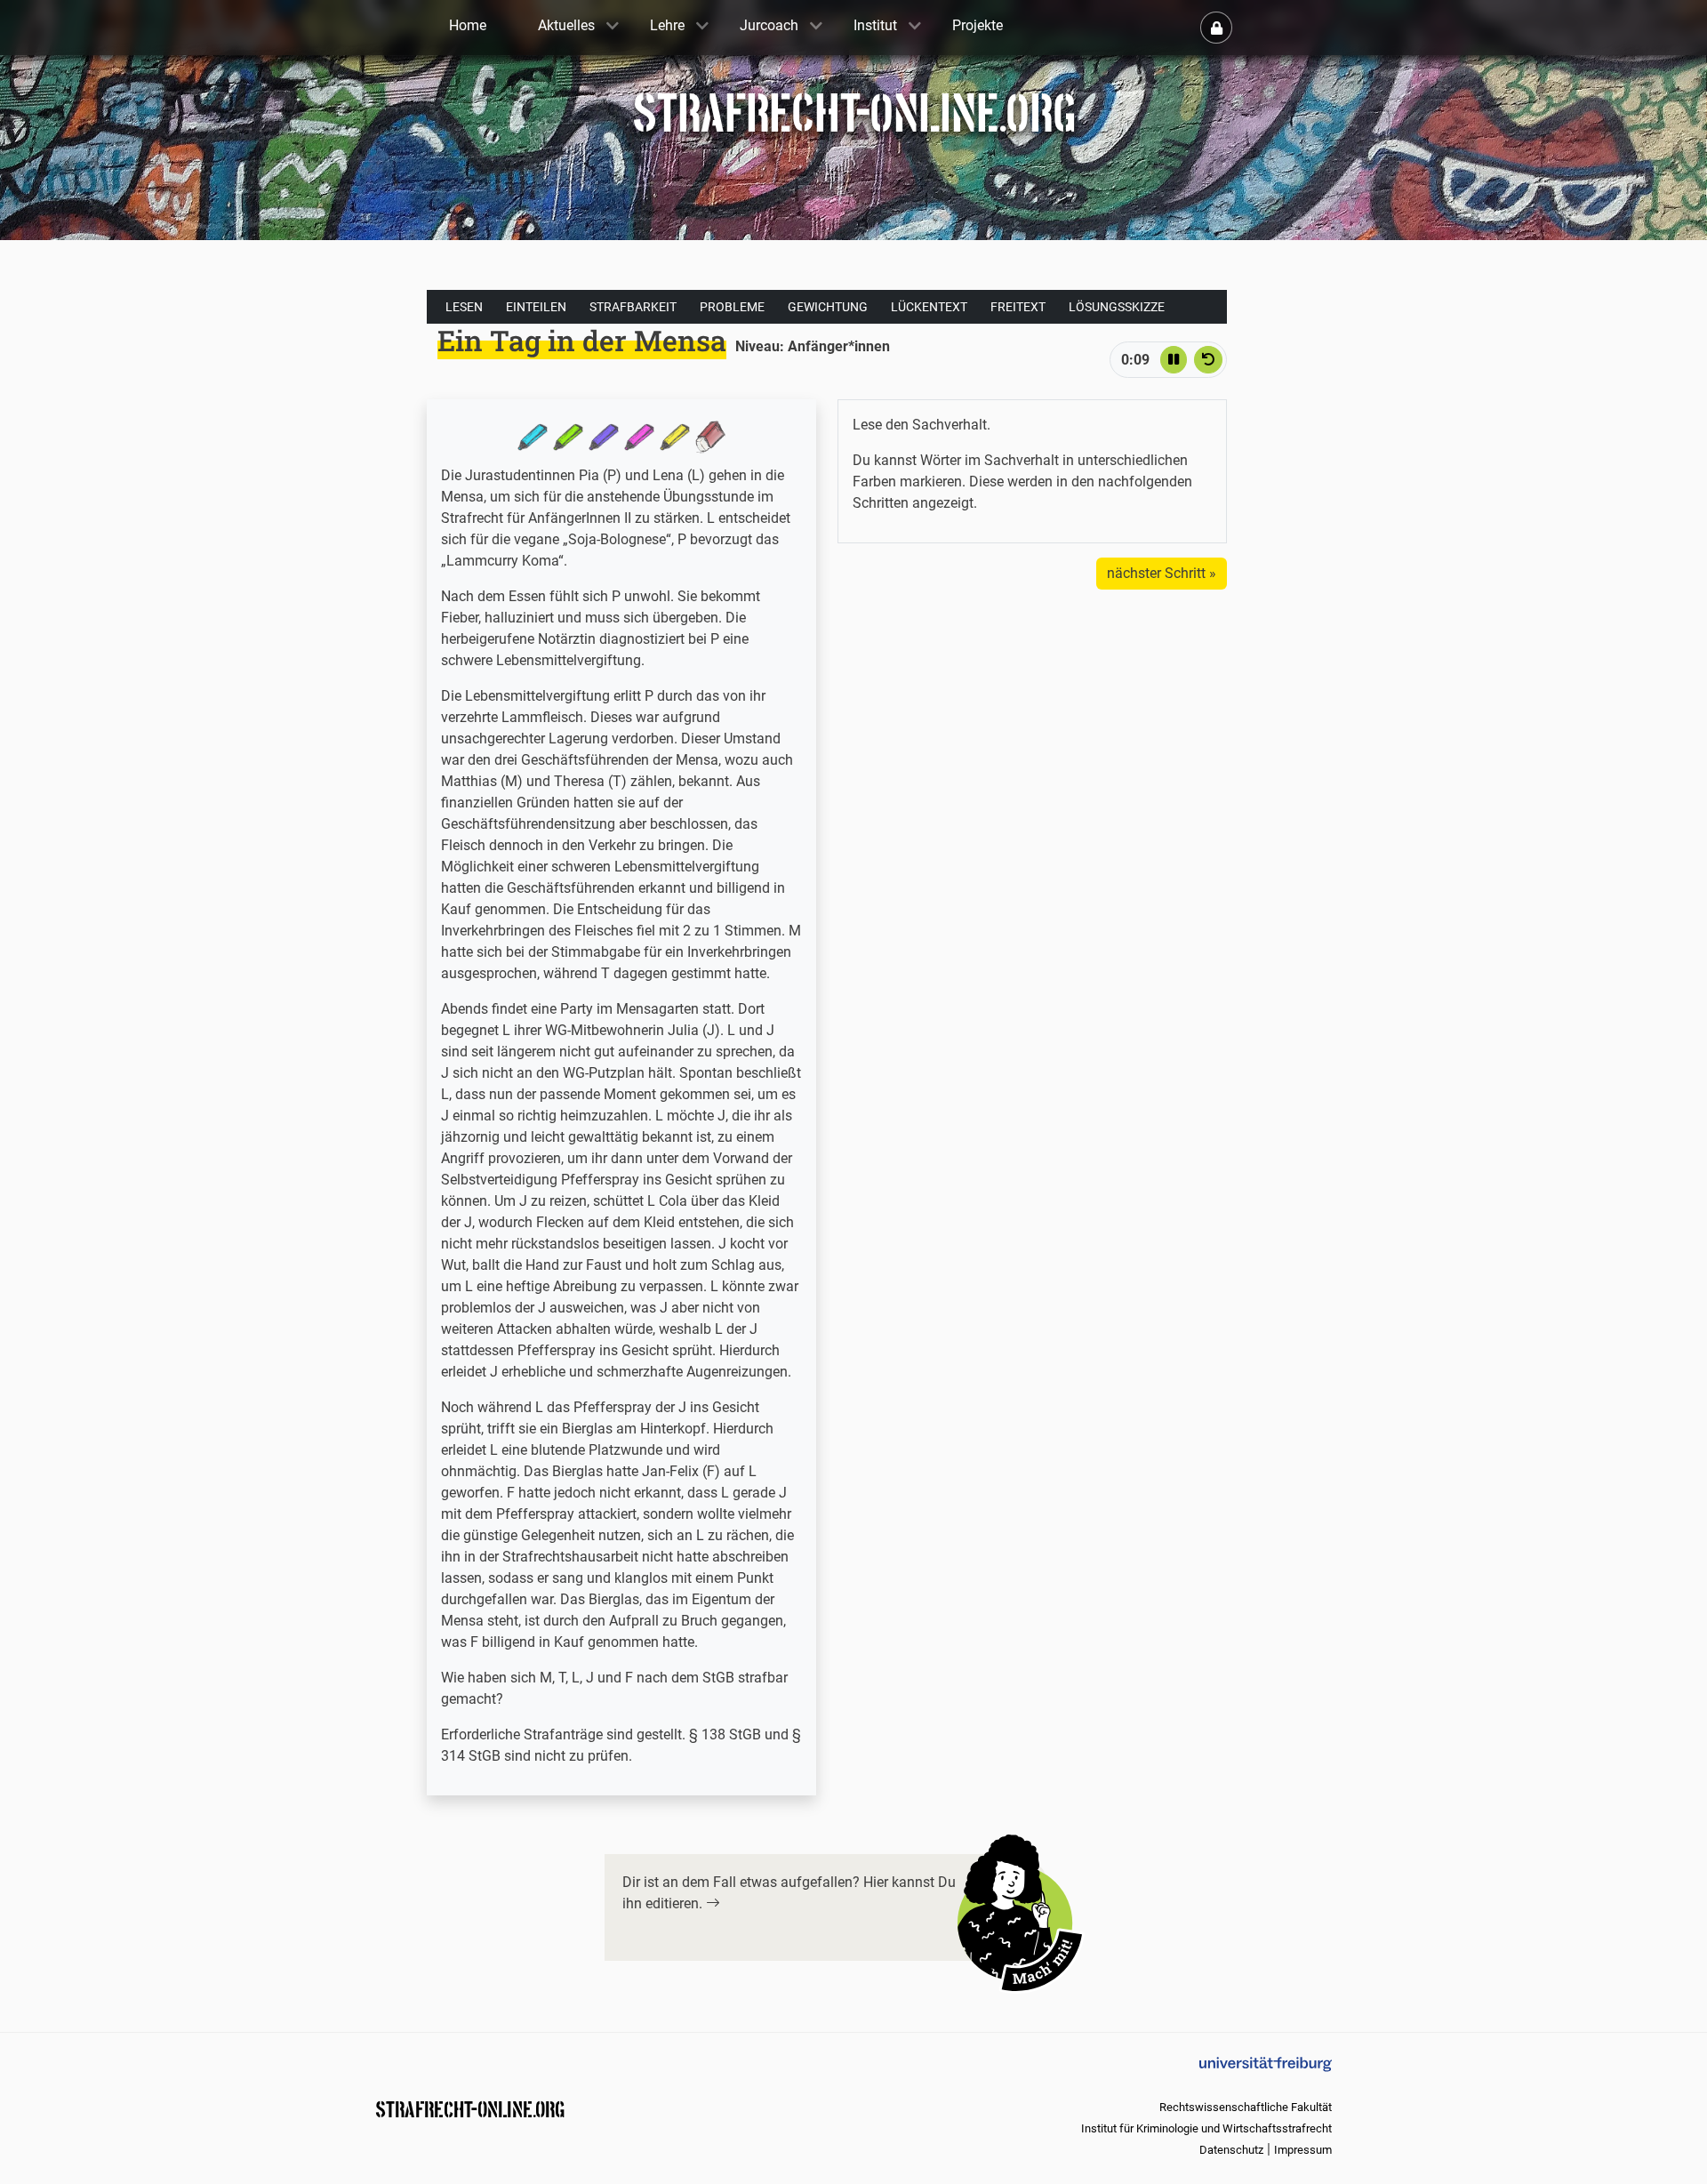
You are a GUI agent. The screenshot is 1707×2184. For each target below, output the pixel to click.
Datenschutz (1231, 2150)
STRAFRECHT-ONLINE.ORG (470, 2108)
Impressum (1303, 2150)
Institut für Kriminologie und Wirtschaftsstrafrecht (1206, 2128)
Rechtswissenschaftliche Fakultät (1246, 2107)
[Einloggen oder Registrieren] (1216, 28)
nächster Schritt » (1162, 573)
